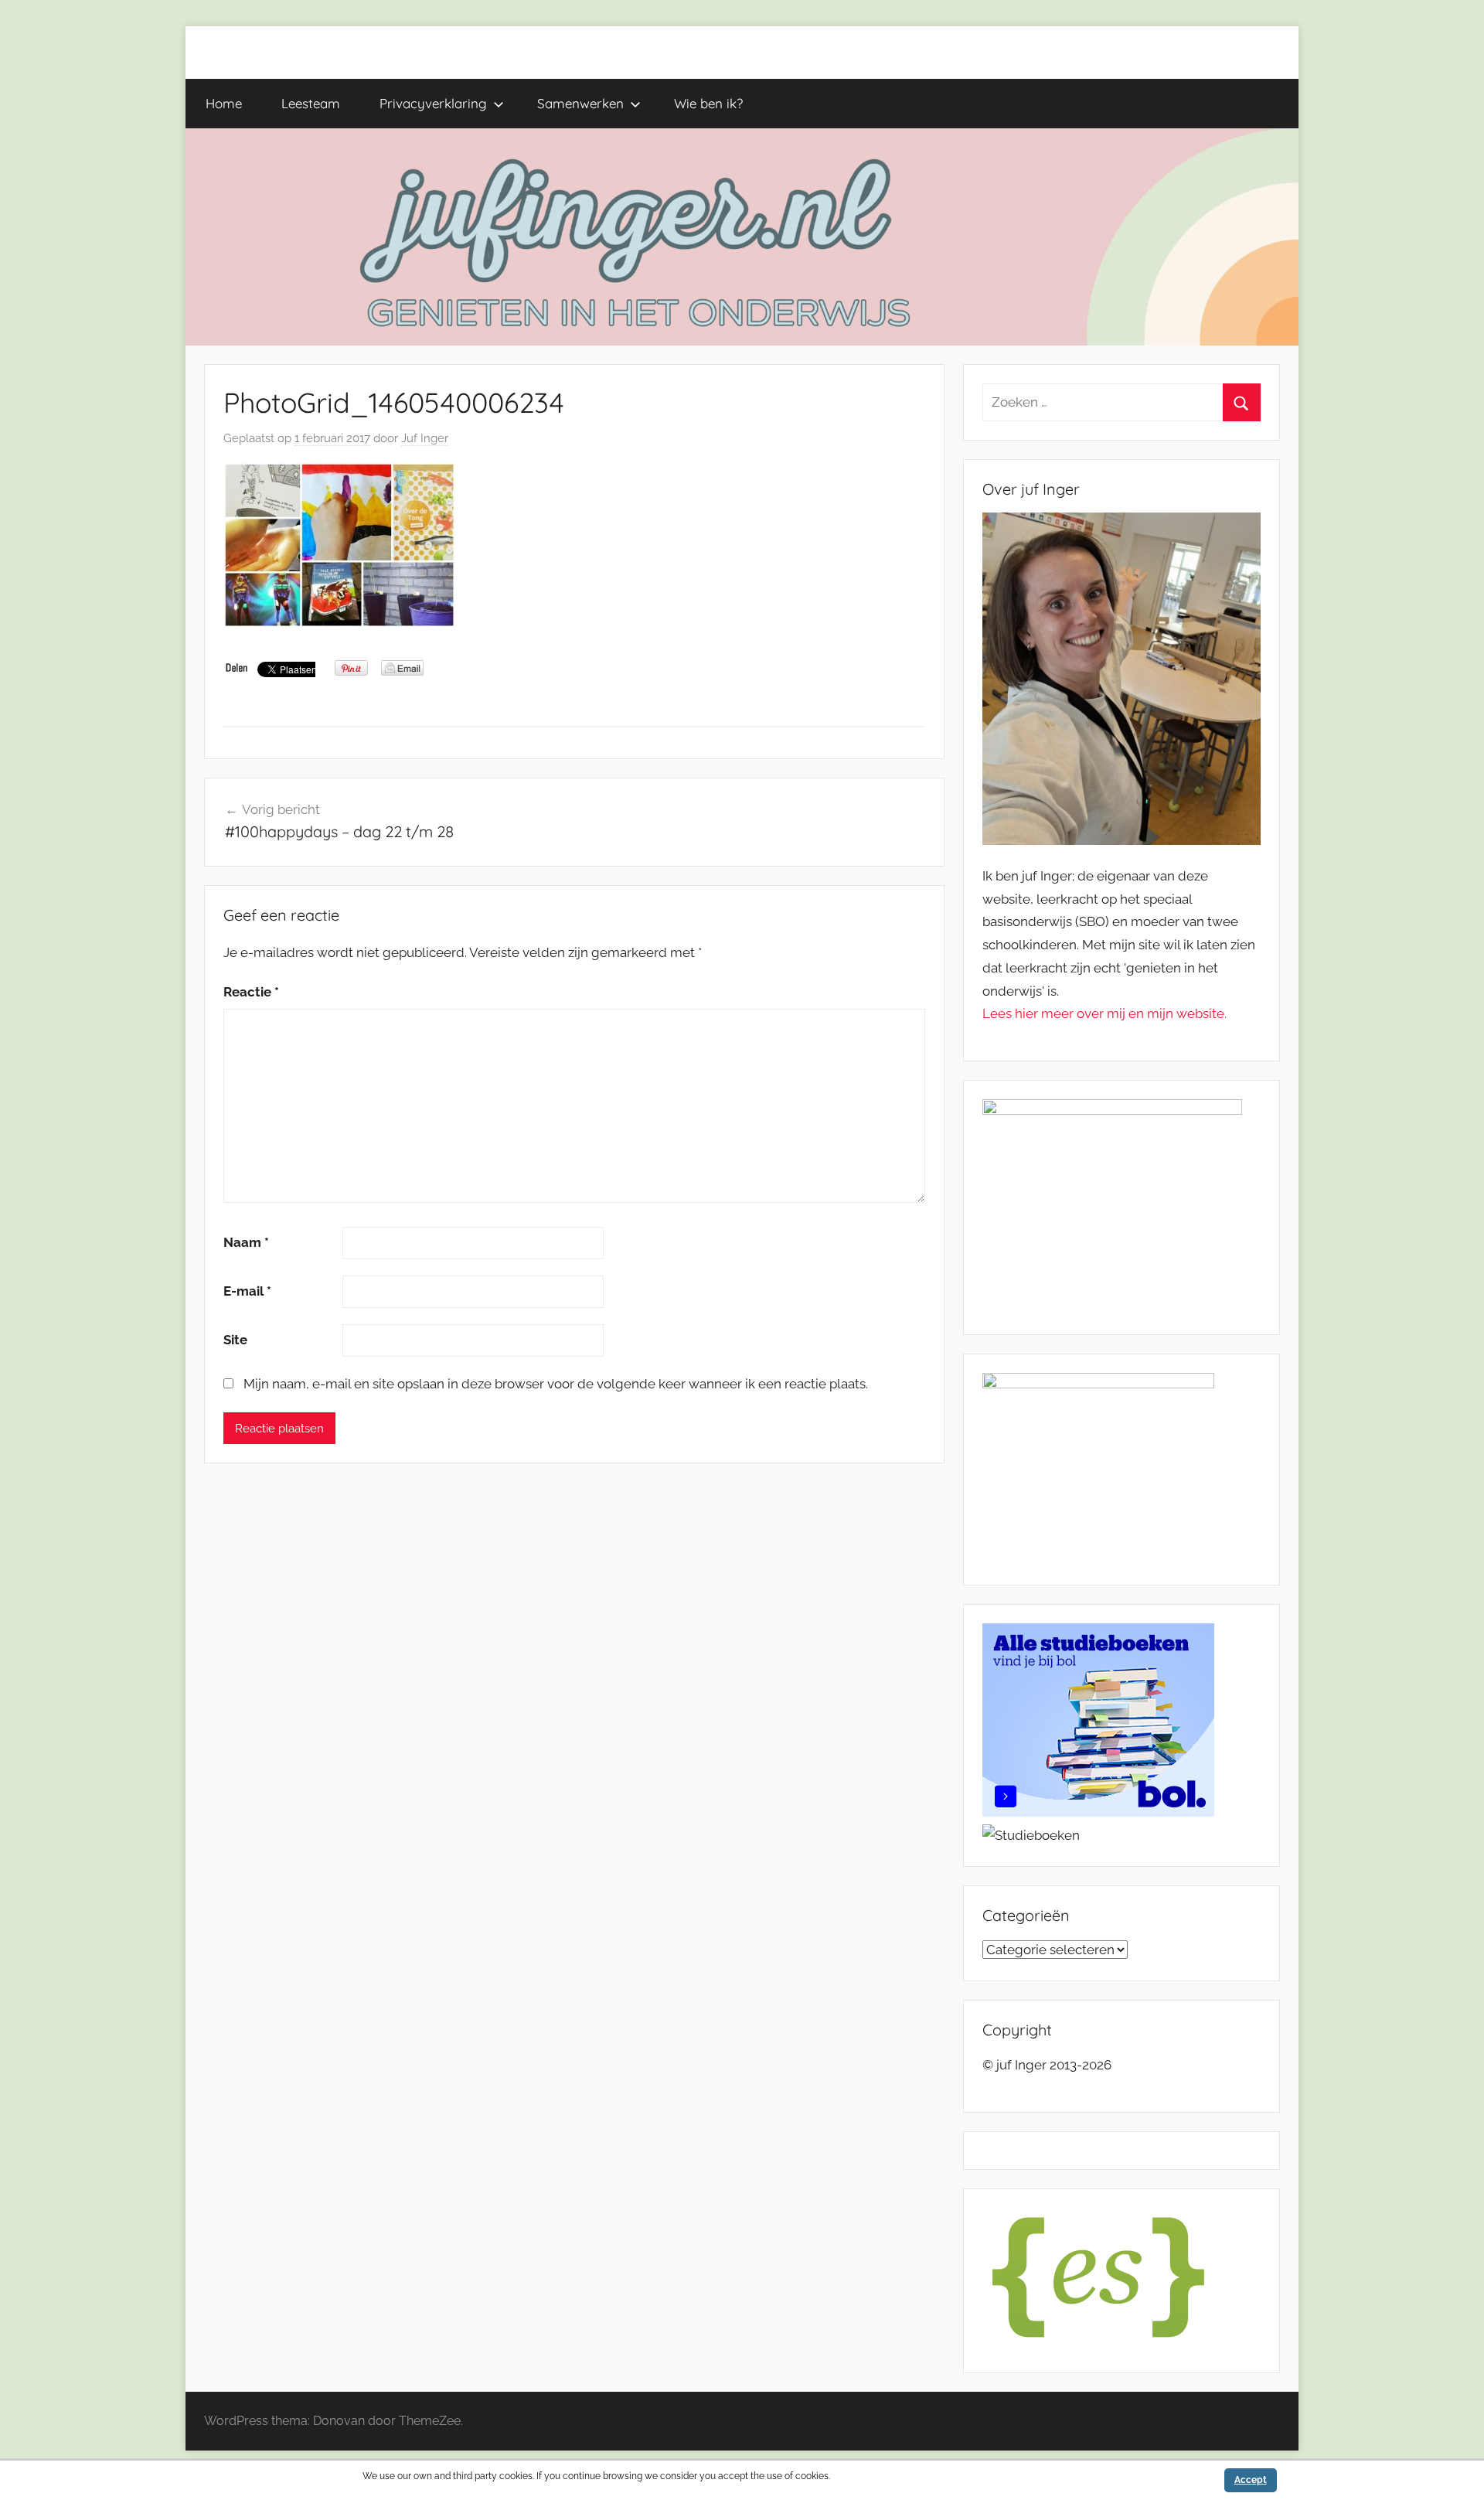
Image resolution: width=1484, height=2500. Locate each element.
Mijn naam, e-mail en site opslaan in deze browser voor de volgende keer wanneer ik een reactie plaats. (556, 1384)
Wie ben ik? (708, 103)
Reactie (251, 992)
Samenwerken (580, 103)
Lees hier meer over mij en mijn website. (1104, 1013)
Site (235, 1340)
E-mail (247, 1291)
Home (224, 103)
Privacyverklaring (433, 103)
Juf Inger (425, 438)
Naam (246, 1242)
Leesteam (311, 103)
